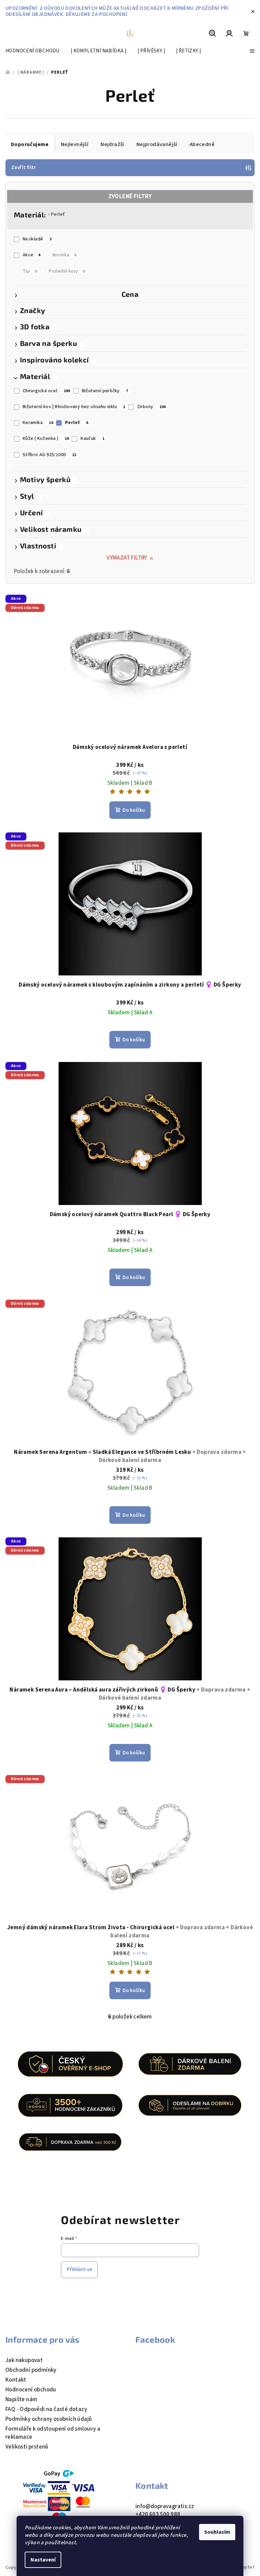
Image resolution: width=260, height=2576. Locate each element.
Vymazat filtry (127, 558)
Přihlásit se (79, 2270)
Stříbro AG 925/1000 (50, 455)
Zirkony (151, 407)
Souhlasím (217, 2532)
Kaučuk (92, 439)
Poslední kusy (67, 271)
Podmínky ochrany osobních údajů (49, 2419)
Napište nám (21, 2400)
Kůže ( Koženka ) (46, 439)
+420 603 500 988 (158, 2514)
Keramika (38, 423)
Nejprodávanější (157, 144)
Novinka (64, 255)
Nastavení (43, 2560)
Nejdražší (112, 144)
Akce (32, 255)
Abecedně (202, 144)
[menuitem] (32, 51)
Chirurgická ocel (46, 391)
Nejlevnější (75, 144)
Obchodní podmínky (31, 2370)
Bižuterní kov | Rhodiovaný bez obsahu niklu (74, 407)
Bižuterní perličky (105, 391)
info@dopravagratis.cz (165, 2506)
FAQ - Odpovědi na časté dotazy (46, 2409)
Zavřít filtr (24, 168)
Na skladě (37, 239)
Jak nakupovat (24, 2360)
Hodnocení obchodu (31, 2390)
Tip (30, 271)
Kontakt (16, 2380)
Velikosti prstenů (27, 2447)
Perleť (58, 214)
